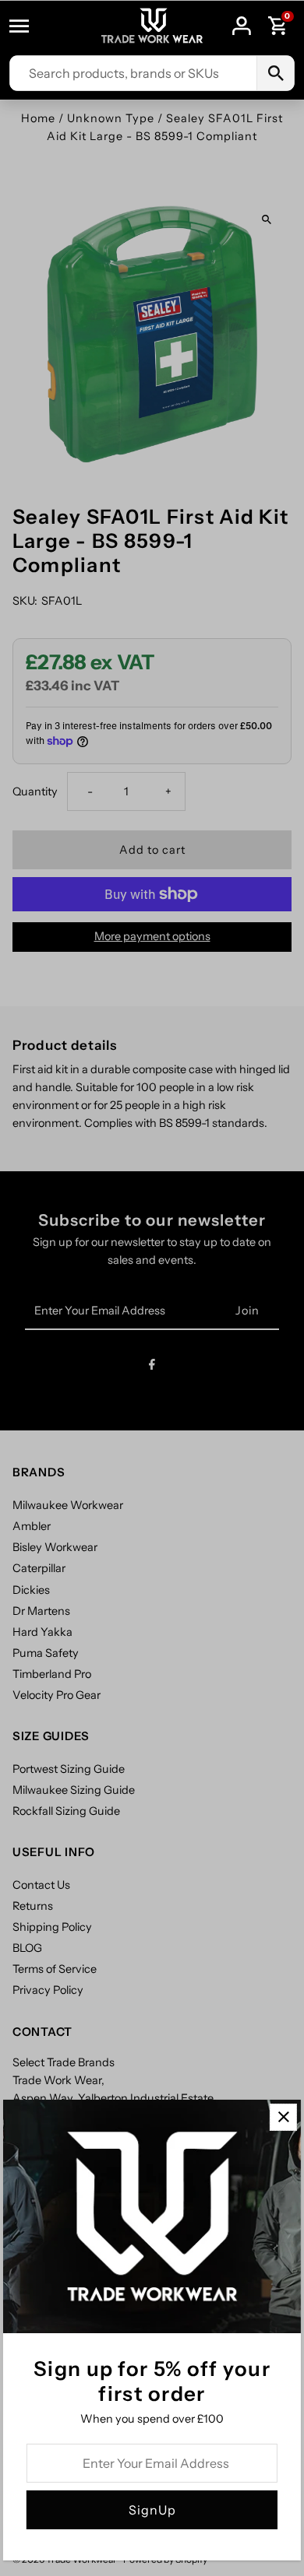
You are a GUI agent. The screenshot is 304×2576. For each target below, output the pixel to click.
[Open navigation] (27, 26)
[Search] (275, 73)
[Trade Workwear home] (152, 26)
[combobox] (133, 73)
